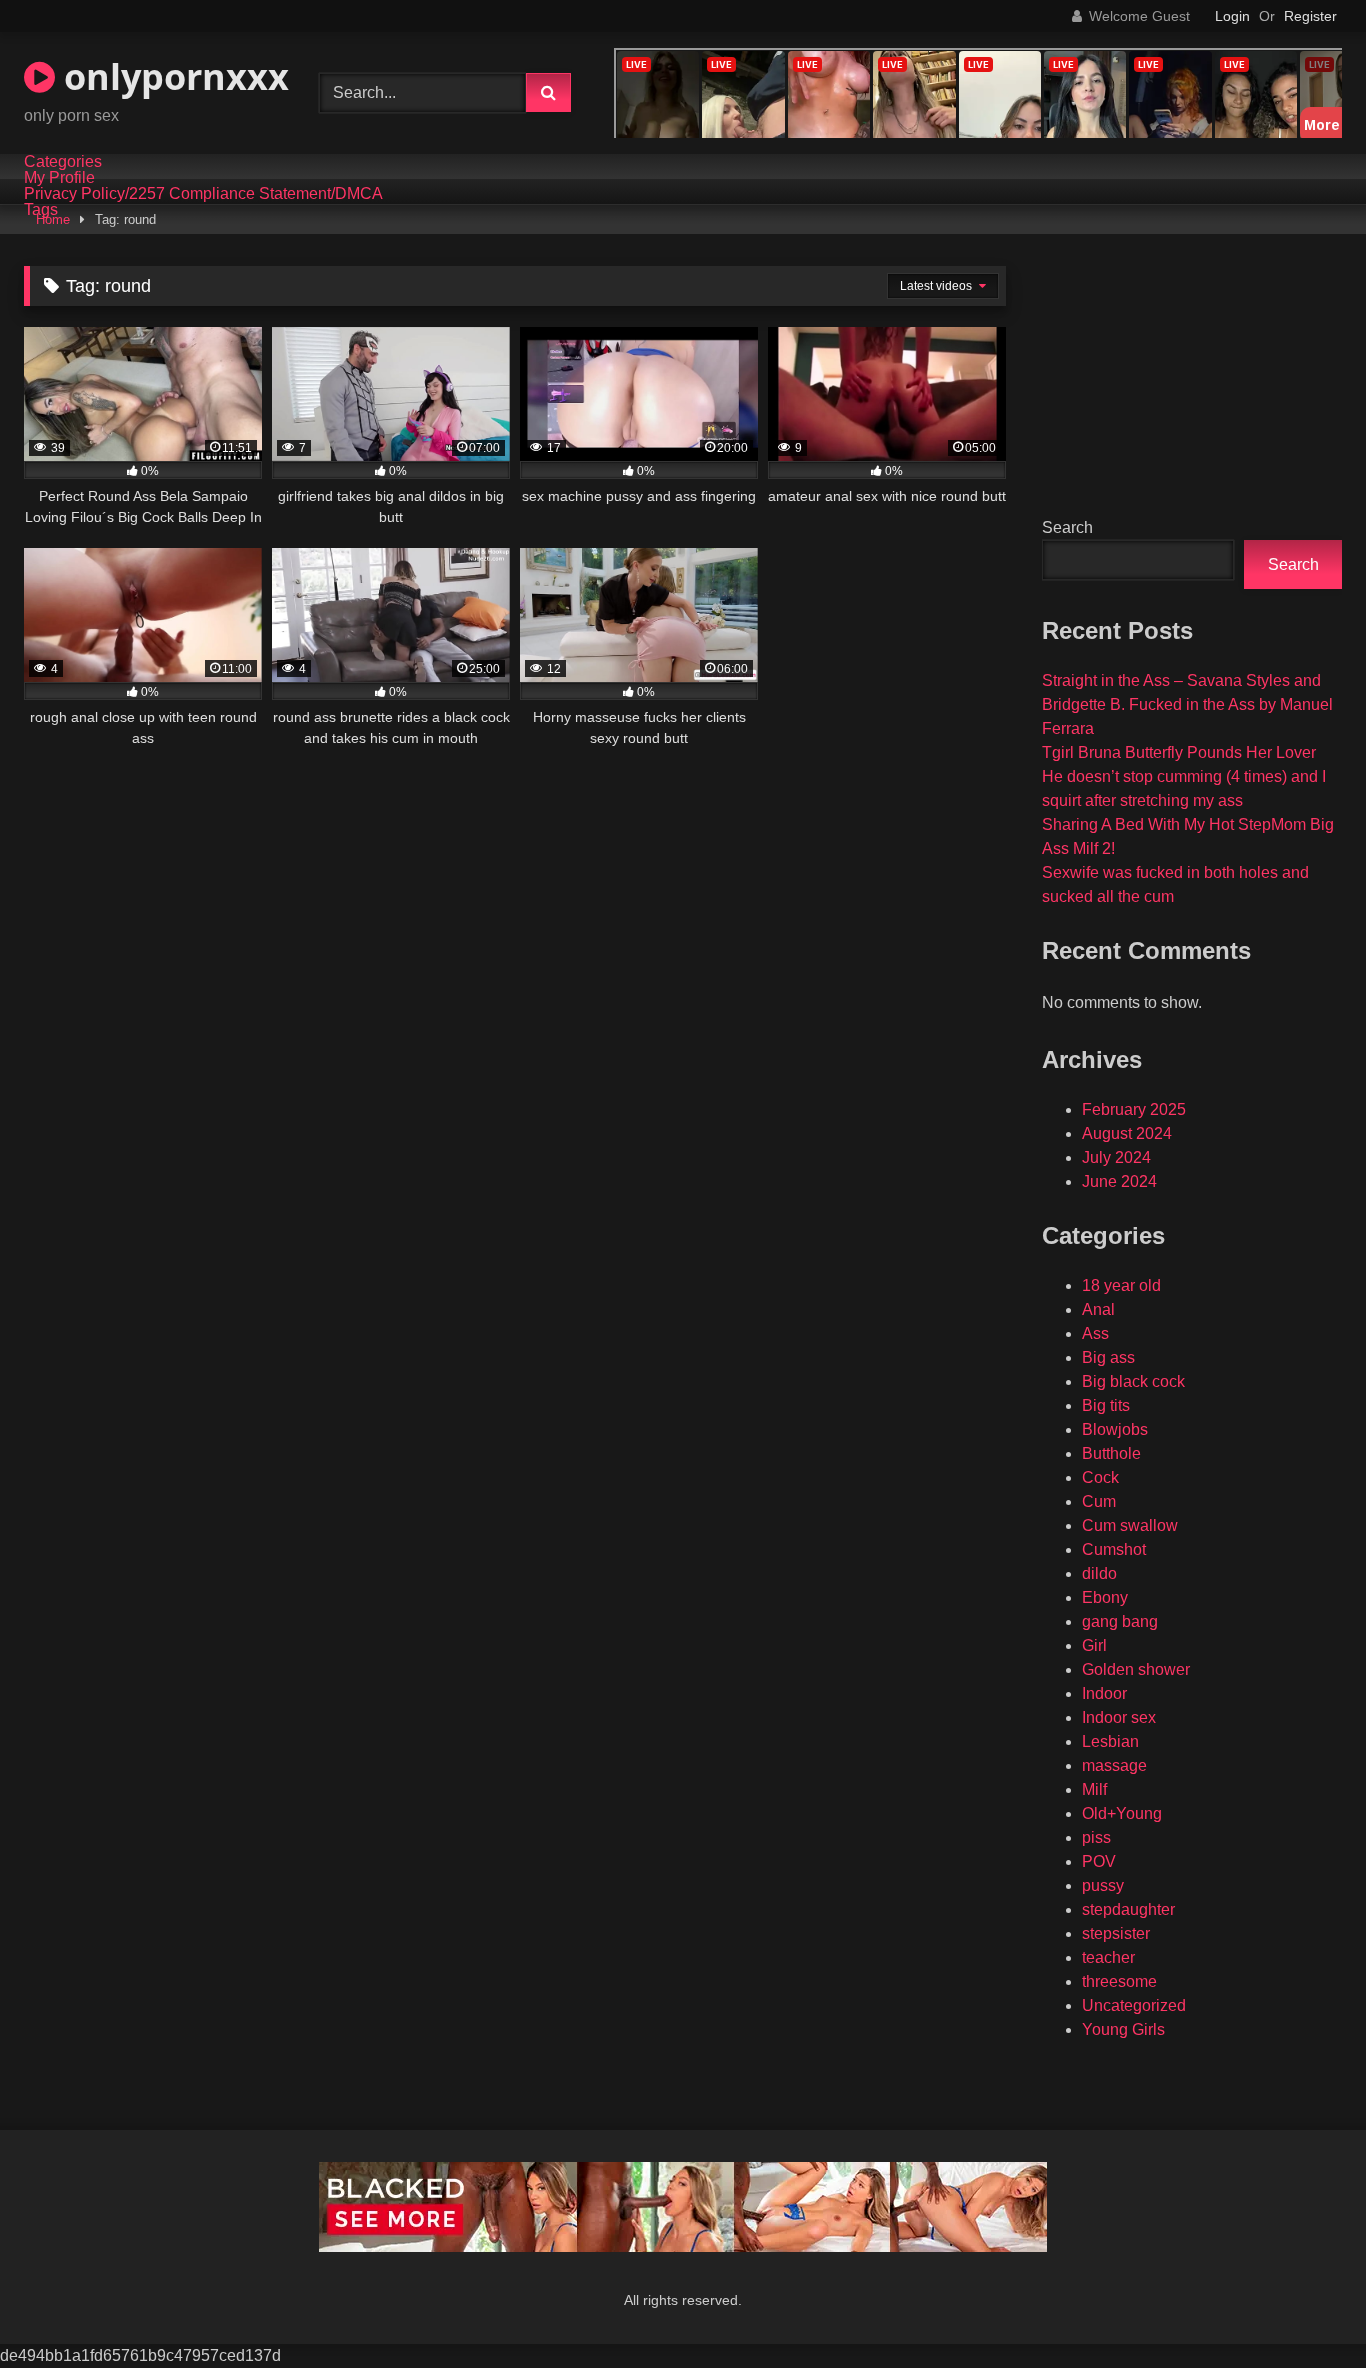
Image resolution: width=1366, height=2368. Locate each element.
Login (1232, 16)
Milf (1094, 1789)
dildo (1099, 1573)
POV (1099, 1861)
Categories (63, 162)
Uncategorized (1134, 2005)
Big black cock (1133, 1381)
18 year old (1121, 1285)
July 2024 (1116, 1157)
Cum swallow (1130, 1525)
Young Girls (1123, 2029)
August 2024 (1127, 1133)
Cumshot (1114, 1549)
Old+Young (1122, 1813)
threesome (1119, 1981)
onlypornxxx (172, 76)
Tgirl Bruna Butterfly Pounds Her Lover (1179, 752)
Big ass (1108, 1357)
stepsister (1116, 1933)
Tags (41, 210)
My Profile (59, 178)
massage (1114, 1765)
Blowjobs (1115, 1429)
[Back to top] (1304, 2308)
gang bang (1120, 1621)
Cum (1099, 1501)
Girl (1094, 1645)
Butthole (1111, 1453)
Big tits (1106, 1405)
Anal (1098, 1309)
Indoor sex (1119, 1717)
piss (1096, 1837)
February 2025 (1134, 1109)
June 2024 (1119, 1181)
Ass (1095, 1333)
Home (53, 219)
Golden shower (1136, 1669)
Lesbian (1110, 1741)
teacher (1108, 1957)
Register (1310, 16)
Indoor (1104, 1693)
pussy (1103, 1885)
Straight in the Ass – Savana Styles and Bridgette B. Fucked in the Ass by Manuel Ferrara (1187, 704)
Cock (1100, 1477)
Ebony (1105, 1597)
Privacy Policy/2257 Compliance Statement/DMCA (203, 194)
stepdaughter (1128, 1909)
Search (1067, 527)
